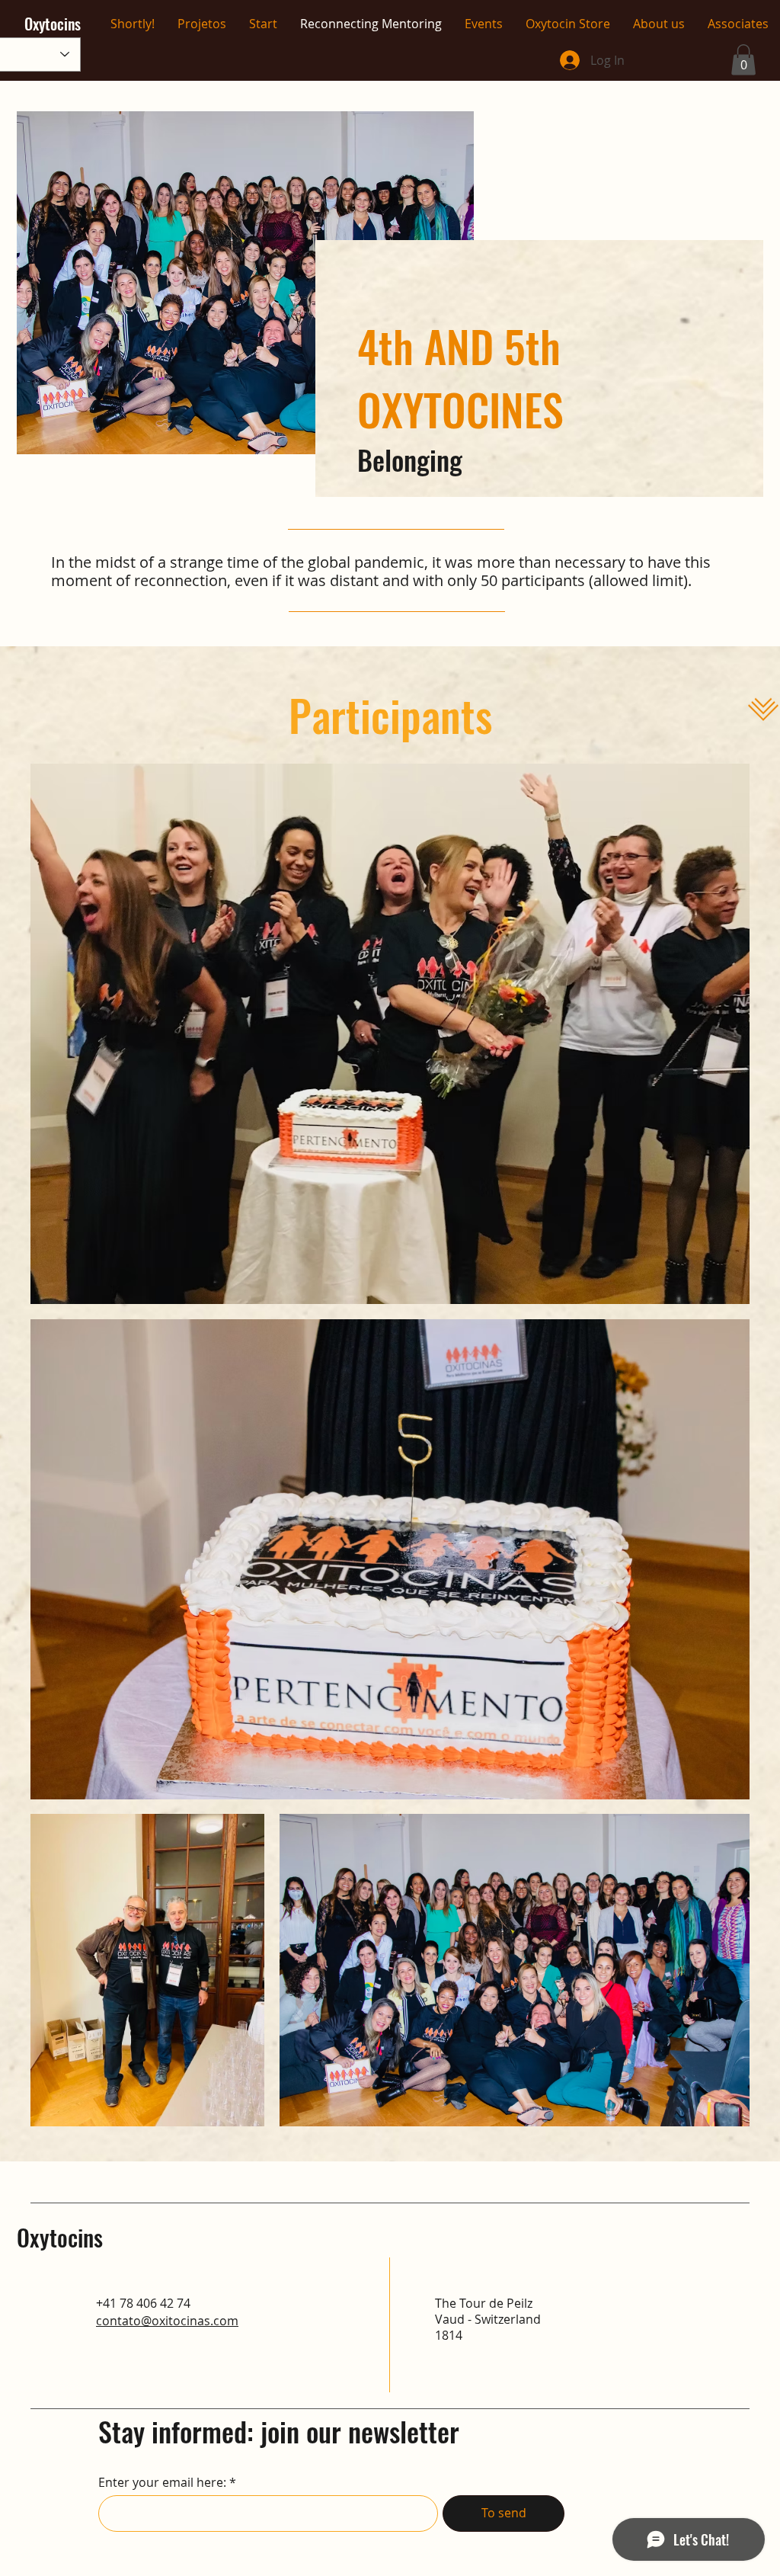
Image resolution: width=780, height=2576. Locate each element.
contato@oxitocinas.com (167, 2321)
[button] (743, 60)
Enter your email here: (162, 2482)
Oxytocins (60, 2237)
